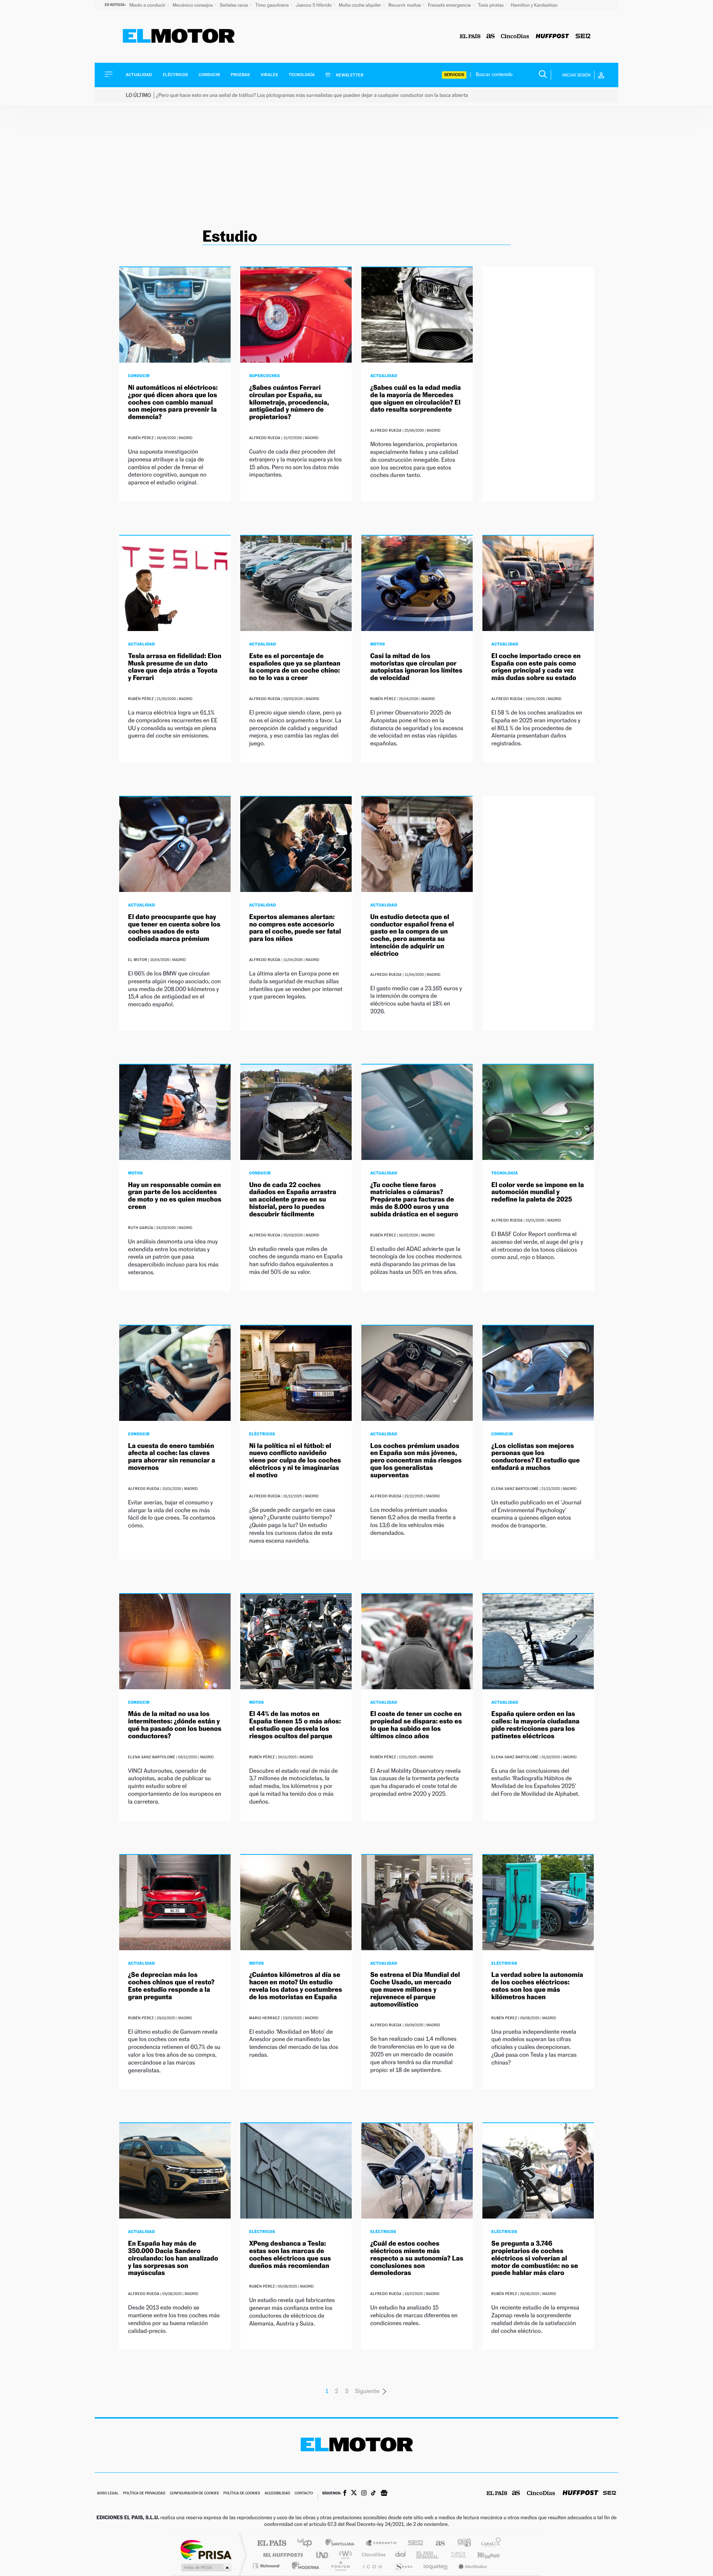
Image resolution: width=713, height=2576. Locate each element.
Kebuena (482, 2555)
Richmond (267, 2566)
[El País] (470, 37)
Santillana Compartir (381, 2544)
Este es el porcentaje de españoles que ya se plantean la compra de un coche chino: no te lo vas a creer (295, 667)
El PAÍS (272, 2544)
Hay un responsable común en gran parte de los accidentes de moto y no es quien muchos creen (175, 1196)
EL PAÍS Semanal (428, 2555)
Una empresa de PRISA (206, 2549)
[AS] (491, 37)
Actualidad (139, 75)
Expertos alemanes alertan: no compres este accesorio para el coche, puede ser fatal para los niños (295, 928)
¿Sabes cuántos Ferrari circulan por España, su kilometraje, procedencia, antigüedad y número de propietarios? (289, 402)
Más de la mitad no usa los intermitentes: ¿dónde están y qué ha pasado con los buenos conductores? (175, 1725)
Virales (269, 75)
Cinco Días (372, 2555)
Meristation (472, 2566)
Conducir (209, 75)
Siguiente (367, 2391)
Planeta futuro (455, 2555)
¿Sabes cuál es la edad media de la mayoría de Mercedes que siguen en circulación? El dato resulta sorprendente (416, 399)
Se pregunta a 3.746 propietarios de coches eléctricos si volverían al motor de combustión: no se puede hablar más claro (535, 2258)
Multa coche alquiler (360, 5)
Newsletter (349, 75)
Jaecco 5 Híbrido (315, 5)
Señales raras (235, 5)
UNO (323, 2555)
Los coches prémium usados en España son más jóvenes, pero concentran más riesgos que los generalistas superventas (416, 1461)
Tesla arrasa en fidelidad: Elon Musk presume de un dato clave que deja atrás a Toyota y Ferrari (175, 667)
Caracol (489, 2544)
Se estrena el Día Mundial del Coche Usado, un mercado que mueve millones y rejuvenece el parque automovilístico (415, 1990)
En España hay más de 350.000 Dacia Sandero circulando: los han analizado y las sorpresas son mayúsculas (173, 2258)
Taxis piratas (491, 5)
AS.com (437, 2544)
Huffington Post (281, 2555)
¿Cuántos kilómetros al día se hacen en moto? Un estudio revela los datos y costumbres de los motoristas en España (296, 1986)
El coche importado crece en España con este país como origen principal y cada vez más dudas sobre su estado (536, 667)
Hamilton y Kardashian (534, 5)
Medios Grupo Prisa (206, 2567)
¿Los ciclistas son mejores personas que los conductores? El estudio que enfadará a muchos (535, 1457)
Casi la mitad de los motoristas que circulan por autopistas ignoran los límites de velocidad (416, 667)
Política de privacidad (144, 2493)
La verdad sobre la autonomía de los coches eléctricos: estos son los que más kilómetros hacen (537, 1986)
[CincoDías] (515, 37)
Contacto (304, 2493)
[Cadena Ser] (583, 37)
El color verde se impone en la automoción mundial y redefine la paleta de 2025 (538, 1192)
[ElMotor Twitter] (354, 2493)
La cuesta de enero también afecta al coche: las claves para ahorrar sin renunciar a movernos (172, 1457)
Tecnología (302, 75)
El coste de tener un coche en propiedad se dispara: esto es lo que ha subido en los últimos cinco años (416, 1725)
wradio (344, 2555)
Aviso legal (108, 2493)
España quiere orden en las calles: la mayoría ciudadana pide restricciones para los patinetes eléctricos (535, 1725)
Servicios (454, 75)
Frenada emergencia (450, 5)
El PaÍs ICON (372, 2566)
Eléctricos (175, 75)
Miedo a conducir (148, 5)
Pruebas (241, 75)
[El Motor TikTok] (373, 2494)
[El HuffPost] (552, 37)
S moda (403, 2566)
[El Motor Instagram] (364, 2494)
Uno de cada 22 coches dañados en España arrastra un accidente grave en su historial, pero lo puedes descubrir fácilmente (293, 1200)
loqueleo (436, 2566)
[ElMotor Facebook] (345, 2494)
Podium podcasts (340, 2566)
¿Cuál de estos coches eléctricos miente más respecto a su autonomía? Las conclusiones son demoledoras (417, 2258)
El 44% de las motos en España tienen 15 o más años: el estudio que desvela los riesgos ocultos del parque (295, 1725)
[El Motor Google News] (384, 2494)
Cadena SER (413, 2544)
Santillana (342, 2544)
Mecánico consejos (193, 5)
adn (461, 2544)
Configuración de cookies (194, 2493)
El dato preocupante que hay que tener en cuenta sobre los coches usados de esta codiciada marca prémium (174, 928)
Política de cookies (242, 2493)
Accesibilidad (277, 2493)
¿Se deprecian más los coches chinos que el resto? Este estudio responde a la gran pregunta (171, 1986)
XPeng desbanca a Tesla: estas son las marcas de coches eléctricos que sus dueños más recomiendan (290, 2255)
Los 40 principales (307, 2544)
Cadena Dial (401, 2555)
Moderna (304, 2566)
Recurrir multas (405, 5)
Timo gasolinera (272, 5)
